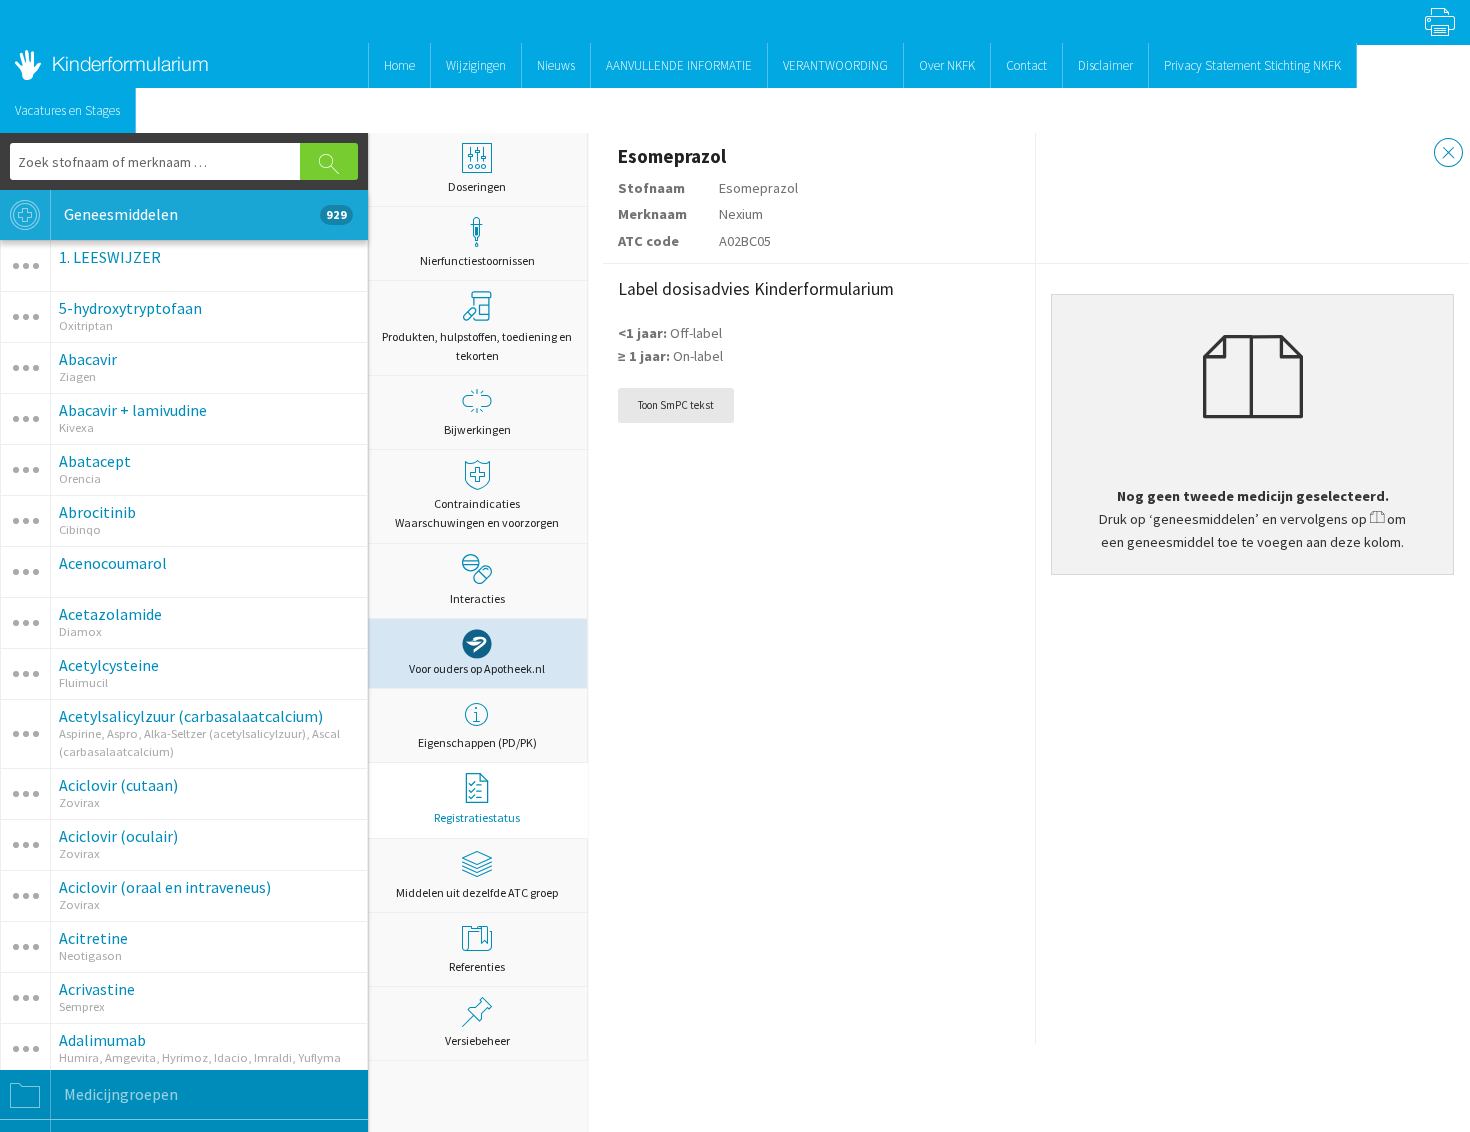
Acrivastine (97, 989)
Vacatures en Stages (67, 110)
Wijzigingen (476, 65)
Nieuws (556, 65)
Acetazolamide (110, 614)
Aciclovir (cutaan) (118, 785)
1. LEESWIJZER (110, 257)
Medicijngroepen (119, 1094)
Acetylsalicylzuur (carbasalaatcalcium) (191, 716)
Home (399, 65)
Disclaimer (1105, 65)
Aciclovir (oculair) (118, 836)
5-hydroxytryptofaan (130, 308)
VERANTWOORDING (835, 65)
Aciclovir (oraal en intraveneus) (165, 887)
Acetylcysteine (109, 665)
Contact (1026, 65)
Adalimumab (102, 1040)
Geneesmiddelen (204, 214)
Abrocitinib (97, 512)
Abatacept (95, 461)
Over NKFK (947, 65)
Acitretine (93, 938)
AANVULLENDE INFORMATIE (679, 65)
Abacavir (88, 359)
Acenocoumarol (113, 563)
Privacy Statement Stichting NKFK (1252, 65)
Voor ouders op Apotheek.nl (477, 668)
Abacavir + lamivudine (133, 410)
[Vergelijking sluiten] (1449, 155)
